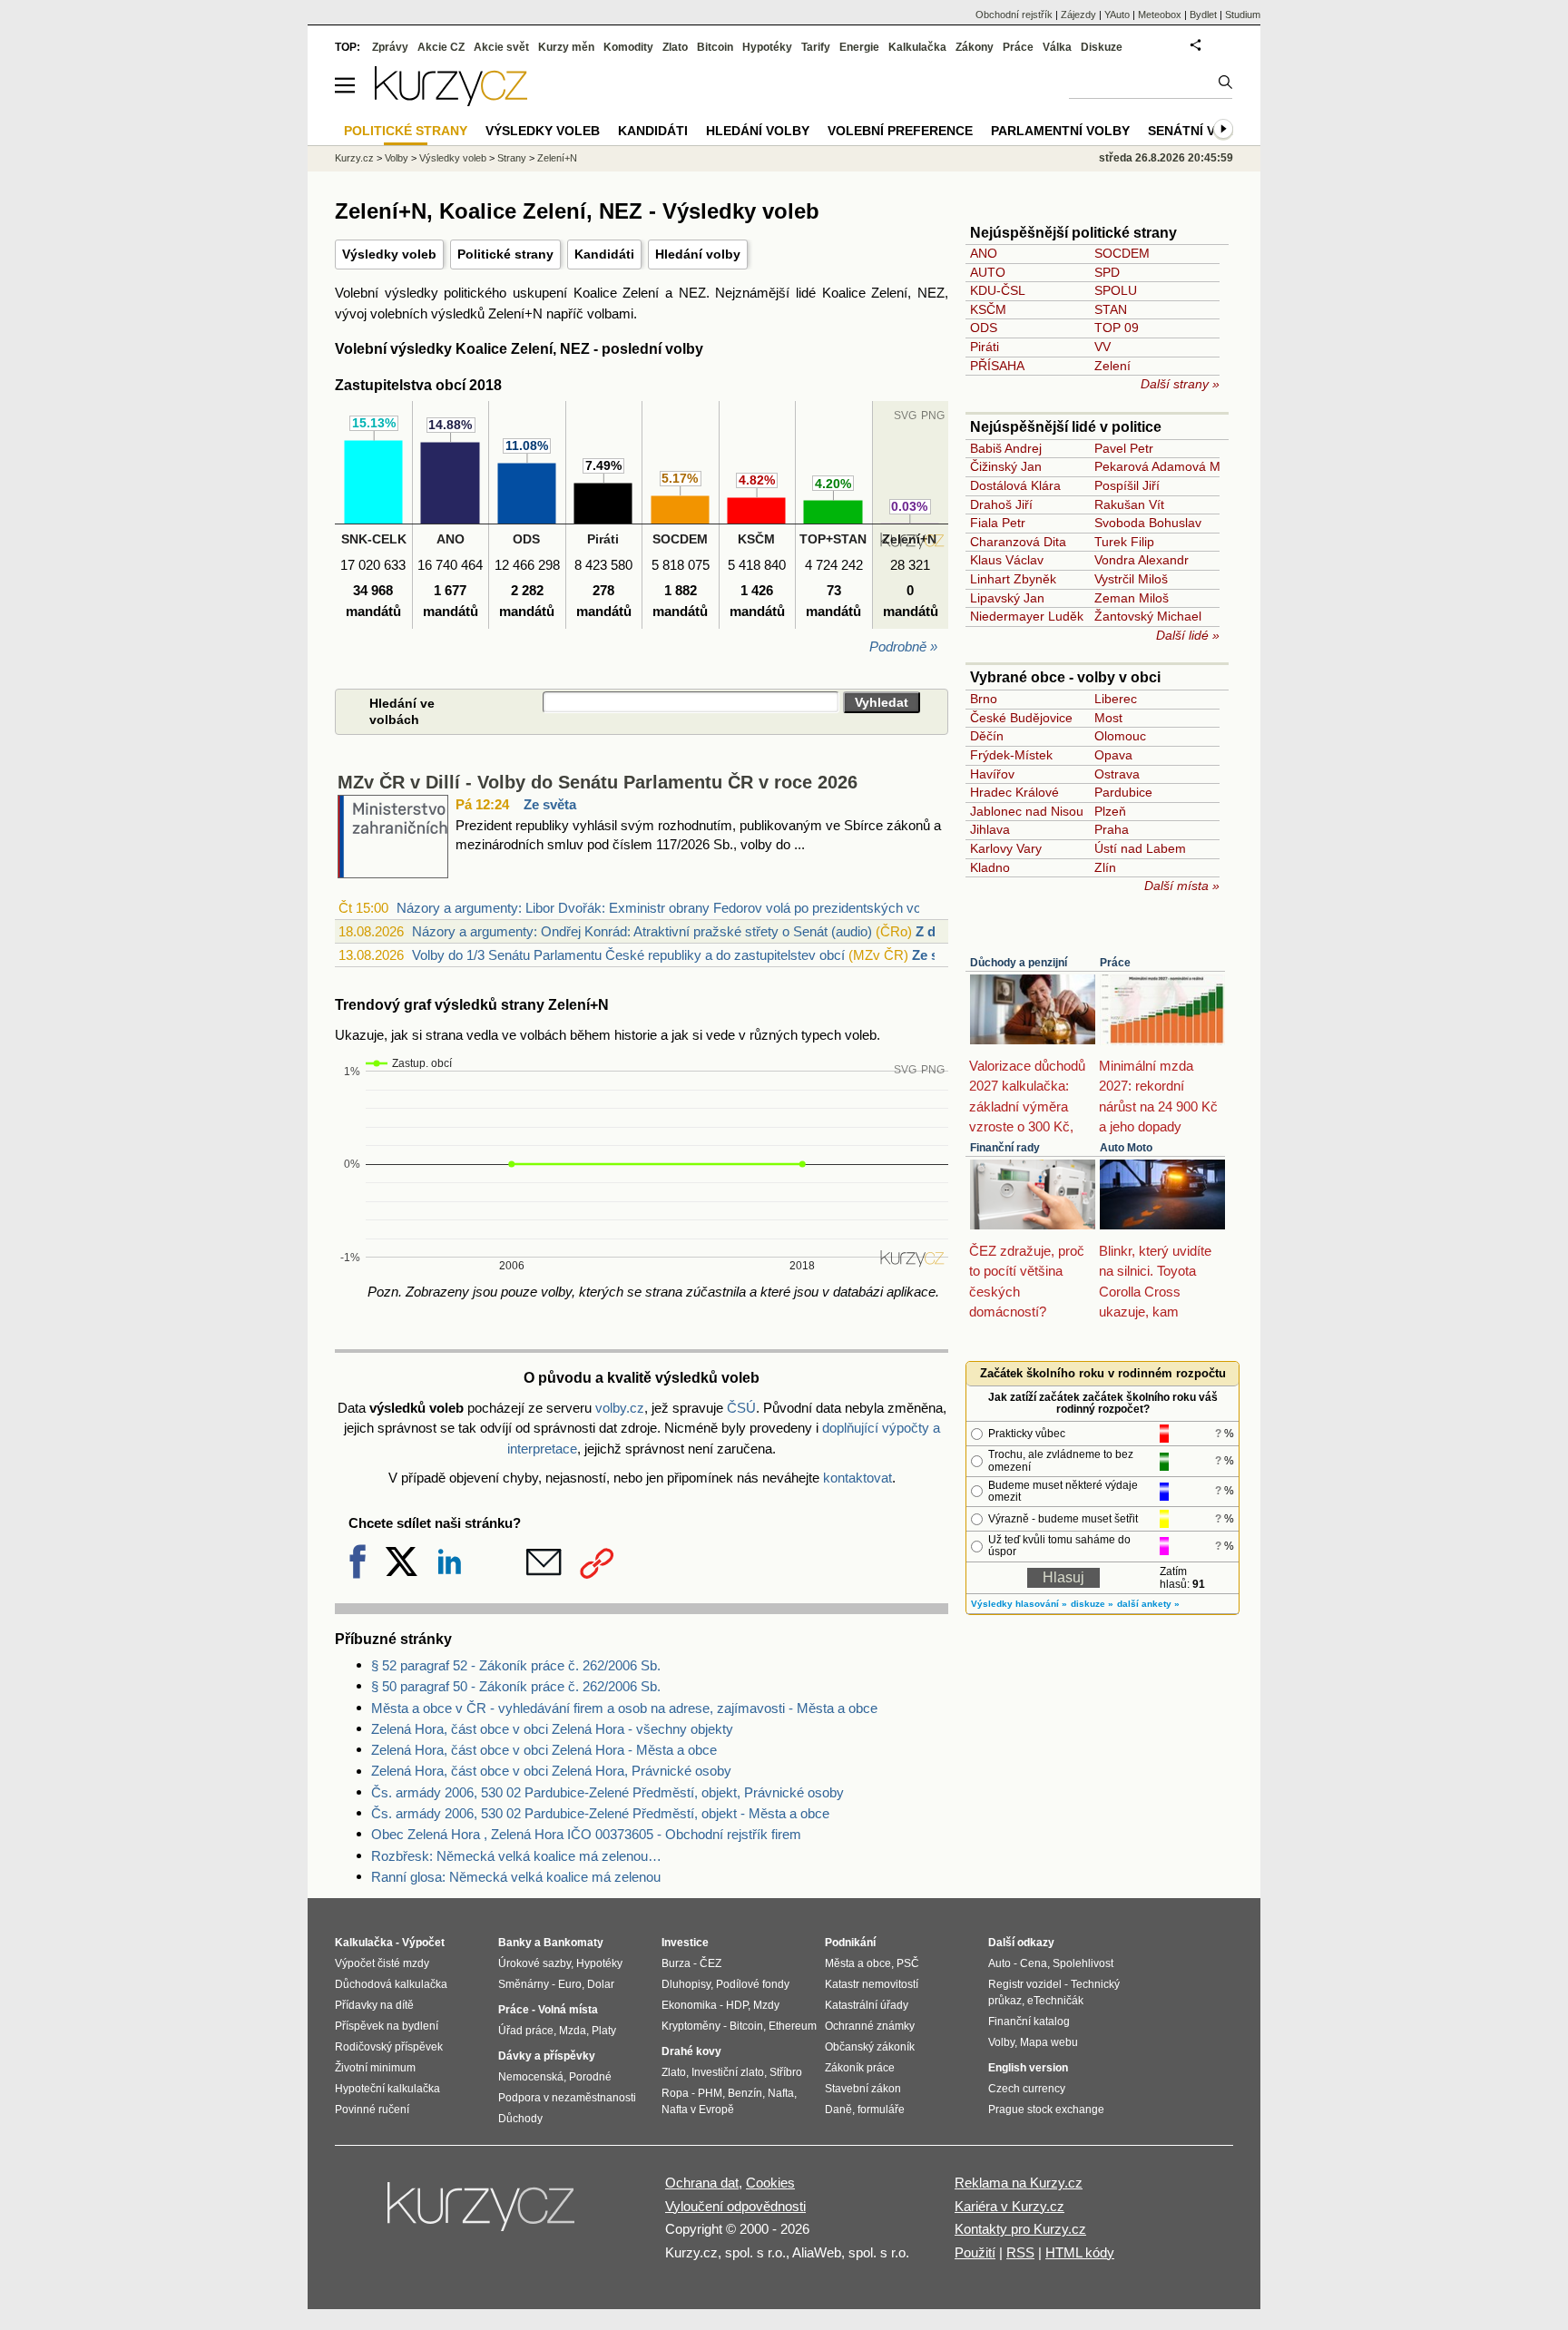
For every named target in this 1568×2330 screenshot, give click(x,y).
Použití (975, 2252)
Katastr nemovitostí (872, 1984)
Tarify (816, 47)
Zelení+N (557, 158)
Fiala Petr (998, 523)
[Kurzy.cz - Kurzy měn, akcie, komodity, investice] (451, 101)
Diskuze (1102, 47)
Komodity (628, 47)
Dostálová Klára (1015, 485)
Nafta (781, 2093)
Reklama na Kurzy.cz (1019, 2183)
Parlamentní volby (1060, 131)
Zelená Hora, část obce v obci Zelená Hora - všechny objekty (552, 1729)
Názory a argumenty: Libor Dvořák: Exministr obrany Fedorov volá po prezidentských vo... (664, 908)
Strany (512, 158)
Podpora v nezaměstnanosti (567, 2098)
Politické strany (505, 254)
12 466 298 (527, 565)
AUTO (988, 272)
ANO (984, 253)
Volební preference (900, 131)
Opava (1113, 755)
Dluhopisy (686, 1984)
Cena (1034, 1963)
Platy (604, 2031)
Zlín (1105, 867)
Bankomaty (573, 1943)
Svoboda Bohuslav (1148, 523)
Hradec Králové (1014, 792)
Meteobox (1160, 15)
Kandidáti (604, 254)
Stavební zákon (863, 2089)
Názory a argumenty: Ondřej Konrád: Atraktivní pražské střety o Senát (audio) (642, 931)
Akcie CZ (441, 47)
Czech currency (1027, 2089)
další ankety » (1148, 1604)
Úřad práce (526, 2031)
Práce (1115, 963)
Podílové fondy (753, 1984)
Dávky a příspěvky (547, 2056)
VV (1102, 347)
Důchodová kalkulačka (391, 1984)
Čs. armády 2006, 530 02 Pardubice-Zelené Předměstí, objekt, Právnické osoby (608, 1792)
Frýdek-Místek (1011, 755)
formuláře (881, 2110)
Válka (1057, 47)
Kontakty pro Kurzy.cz (1020, 2229)
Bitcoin (715, 47)
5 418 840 (757, 565)
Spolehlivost (1083, 1963)
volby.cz (620, 1408)
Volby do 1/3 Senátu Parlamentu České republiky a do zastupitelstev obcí (628, 955)
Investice (685, 1943)
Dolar (601, 1984)
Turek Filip (1124, 542)
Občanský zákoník (870, 2047)
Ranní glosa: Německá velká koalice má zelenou (516, 1877)
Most (1108, 718)
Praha (1112, 829)
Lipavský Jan (1007, 598)
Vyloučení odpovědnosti (735, 2206)
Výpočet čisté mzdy (382, 1963)
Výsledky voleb (389, 254)
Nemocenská (531, 2077)
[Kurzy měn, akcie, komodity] (483, 2214)
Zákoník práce (860, 2068)
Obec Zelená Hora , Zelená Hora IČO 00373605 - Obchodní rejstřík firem (586, 1834)
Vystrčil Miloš (1131, 579)
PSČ (908, 1963)
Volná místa (568, 2010)
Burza (676, 1963)
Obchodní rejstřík (1014, 15)
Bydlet (1203, 15)
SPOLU (1116, 290)
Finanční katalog (1029, 2022)
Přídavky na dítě (374, 2005)
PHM (710, 2093)
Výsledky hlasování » (1019, 1604)
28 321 (910, 565)
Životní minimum (375, 2068)
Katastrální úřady (867, 2005)
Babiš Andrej (1006, 448)
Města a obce (858, 1963)
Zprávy (390, 47)
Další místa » (1182, 886)
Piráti (985, 347)
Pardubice (1123, 792)
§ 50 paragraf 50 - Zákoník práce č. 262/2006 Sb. (516, 1686)
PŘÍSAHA (997, 366)
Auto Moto (1126, 1148)
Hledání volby (698, 254)
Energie (859, 47)
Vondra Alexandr (1142, 560)
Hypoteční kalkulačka (387, 2089)
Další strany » (1180, 384)
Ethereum (793, 2026)
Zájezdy (1078, 15)
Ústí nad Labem (1140, 848)
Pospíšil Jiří (1127, 485)
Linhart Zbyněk (1013, 579)
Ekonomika (689, 2005)
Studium (1243, 15)
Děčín (987, 736)
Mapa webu (1049, 2042)
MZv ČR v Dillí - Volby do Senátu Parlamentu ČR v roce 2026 (598, 782)
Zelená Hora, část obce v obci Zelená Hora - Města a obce (544, 1750)
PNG (933, 1070)
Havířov (992, 774)
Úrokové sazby (534, 1963)
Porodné (590, 2077)
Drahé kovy (691, 2051)
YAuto (1117, 15)
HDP (737, 2005)
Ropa (675, 2093)
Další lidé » (1188, 635)
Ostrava (1117, 774)
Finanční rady (1005, 1148)
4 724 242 (834, 565)
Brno (984, 699)
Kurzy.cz (354, 158)
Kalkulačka (917, 47)
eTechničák (1055, 2001)
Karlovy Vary (1006, 848)
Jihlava (990, 829)
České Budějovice (1021, 718)
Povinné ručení (372, 2110)
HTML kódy (1080, 2252)
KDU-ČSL (998, 290)
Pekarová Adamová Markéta (1176, 466)
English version (1028, 2068)
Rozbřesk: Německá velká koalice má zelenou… (516, 1856)
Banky (515, 1943)
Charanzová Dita (1018, 542)
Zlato (675, 47)
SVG (905, 1070)
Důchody (520, 2119)
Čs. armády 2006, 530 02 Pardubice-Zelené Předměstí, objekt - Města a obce (600, 1813)
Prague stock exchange (1046, 2110)
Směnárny (524, 1984)
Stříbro (786, 2072)
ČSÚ (741, 1408)
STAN (1111, 309)
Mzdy (766, 2005)
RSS (1020, 2252)
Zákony (975, 47)
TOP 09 (1117, 328)
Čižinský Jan (1006, 466)
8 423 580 (603, 565)
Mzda (573, 2031)
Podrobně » (903, 646)
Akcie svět (501, 47)
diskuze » (1092, 1604)
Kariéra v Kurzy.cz (1009, 2206)
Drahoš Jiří (1001, 504)
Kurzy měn (566, 47)
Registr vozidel (1025, 1984)
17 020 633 (373, 565)
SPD (1107, 272)
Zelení (1112, 366)
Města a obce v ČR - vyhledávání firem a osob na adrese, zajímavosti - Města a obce (624, 1708)
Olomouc (1120, 736)
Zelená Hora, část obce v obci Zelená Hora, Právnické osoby (551, 1771)
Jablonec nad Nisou (1027, 811)
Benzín (745, 2093)
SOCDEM (1122, 253)
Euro (570, 1984)
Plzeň (1110, 811)
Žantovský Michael (1148, 616)
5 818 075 (681, 565)
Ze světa (550, 804)
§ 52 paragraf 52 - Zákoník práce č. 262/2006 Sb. (516, 1665)
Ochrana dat (702, 2183)
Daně (838, 2110)
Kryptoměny (691, 2026)
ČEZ (710, 1963)
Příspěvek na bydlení (387, 2026)
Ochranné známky (870, 2026)
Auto (1000, 1963)
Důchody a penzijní (1019, 963)
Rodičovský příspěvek (389, 2047)
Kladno (990, 867)
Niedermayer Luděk (1027, 616)
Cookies (770, 2183)
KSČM (988, 309)
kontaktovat (857, 1478)
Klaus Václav (1007, 560)
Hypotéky (767, 47)
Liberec (1116, 699)
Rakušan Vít (1129, 504)
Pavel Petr (1124, 448)
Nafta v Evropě (698, 2110)
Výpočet (423, 1943)
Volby (397, 158)
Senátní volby (1199, 131)
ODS (984, 328)
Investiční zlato (728, 2072)
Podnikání (850, 1943)
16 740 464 (450, 565)
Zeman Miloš (1132, 598)
